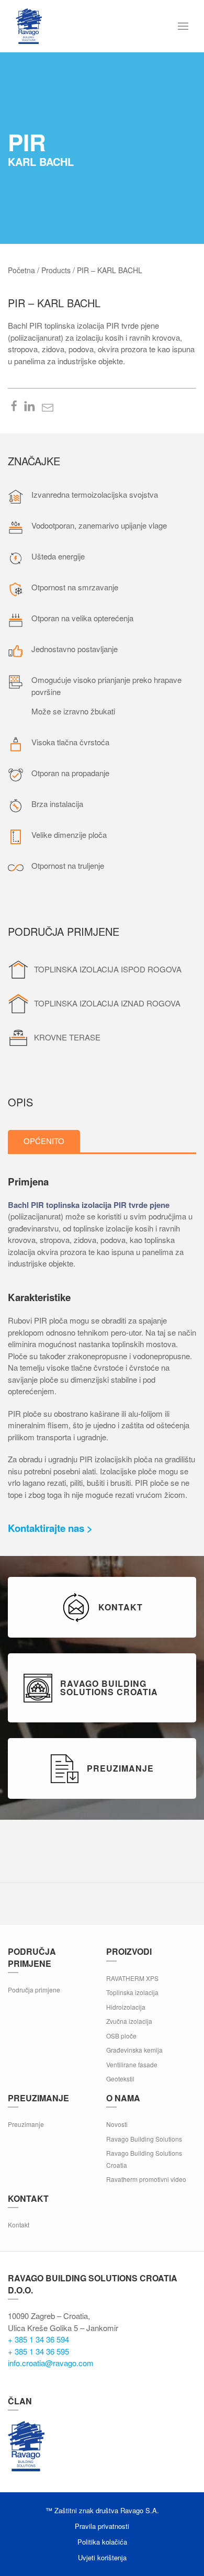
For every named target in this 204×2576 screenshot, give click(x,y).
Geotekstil (120, 2079)
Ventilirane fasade (132, 2064)
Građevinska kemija (134, 2050)
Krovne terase (67, 1037)
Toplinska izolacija (132, 1992)
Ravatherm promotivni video (146, 2179)
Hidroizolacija (126, 2007)
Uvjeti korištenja (102, 2557)
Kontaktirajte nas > (50, 1528)
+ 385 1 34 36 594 (38, 2339)
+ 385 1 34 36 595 (38, 2351)
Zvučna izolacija (129, 2021)
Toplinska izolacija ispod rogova (108, 969)
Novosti (117, 2124)
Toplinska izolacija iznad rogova (107, 1003)
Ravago (26, 2446)
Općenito (44, 1141)
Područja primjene (34, 1990)
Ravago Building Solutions (144, 2139)
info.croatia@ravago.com (51, 2363)
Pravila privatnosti (102, 2526)
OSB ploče (121, 2036)
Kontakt (19, 2225)
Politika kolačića (102, 2542)
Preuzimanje (26, 2124)
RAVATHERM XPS (132, 1978)
